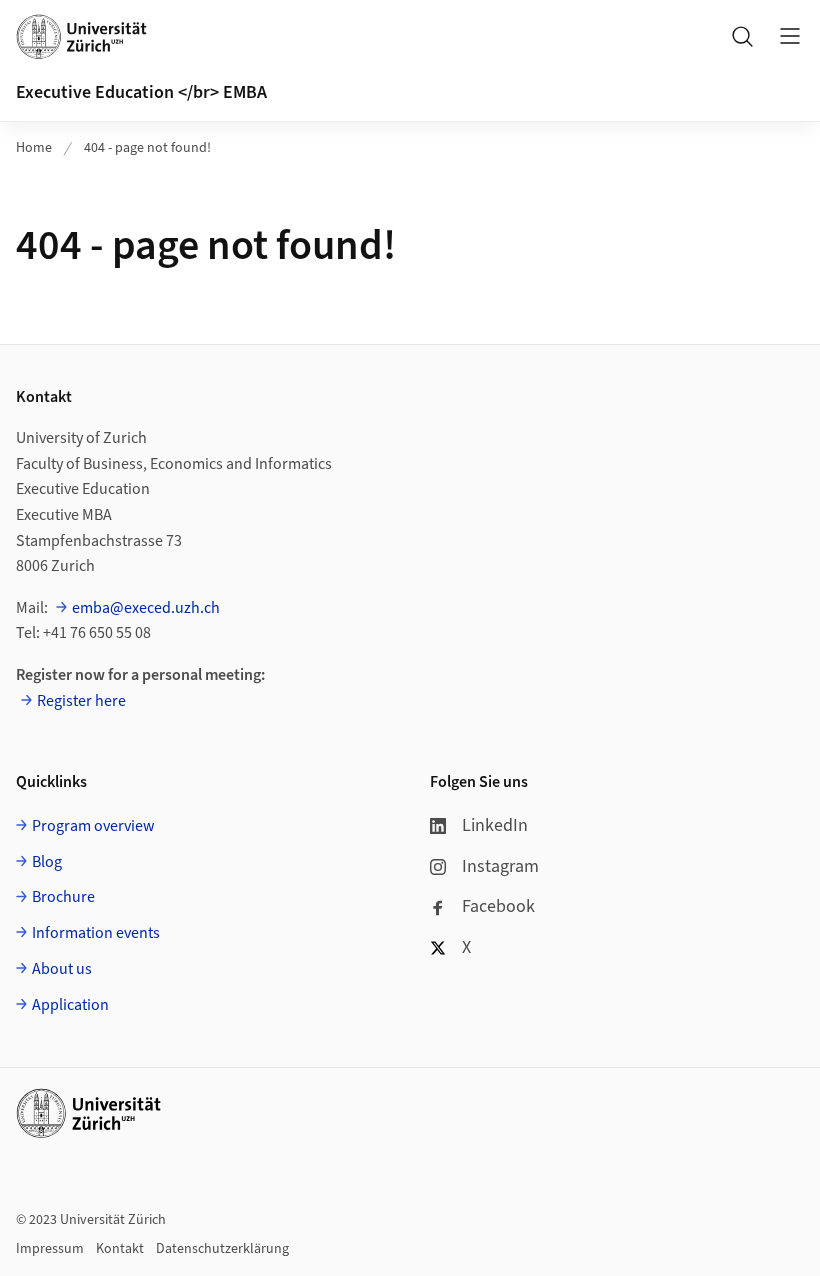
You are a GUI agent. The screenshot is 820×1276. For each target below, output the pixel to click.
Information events (96, 933)
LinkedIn (495, 825)
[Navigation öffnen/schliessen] (790, 36)
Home (34, 148)
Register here (81, 701)
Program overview (93, 826)
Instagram (500, 866)
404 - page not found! (147, 148)
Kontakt (120, 1249)
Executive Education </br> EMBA (141, 92)
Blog (47, 862)
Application (70, 1005)
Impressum (50, 1249)
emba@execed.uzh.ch (146, 608)
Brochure (63, 897)
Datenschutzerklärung (222, 1249)
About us (62, 969)
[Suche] (742, 36)
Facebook (498, 906)
